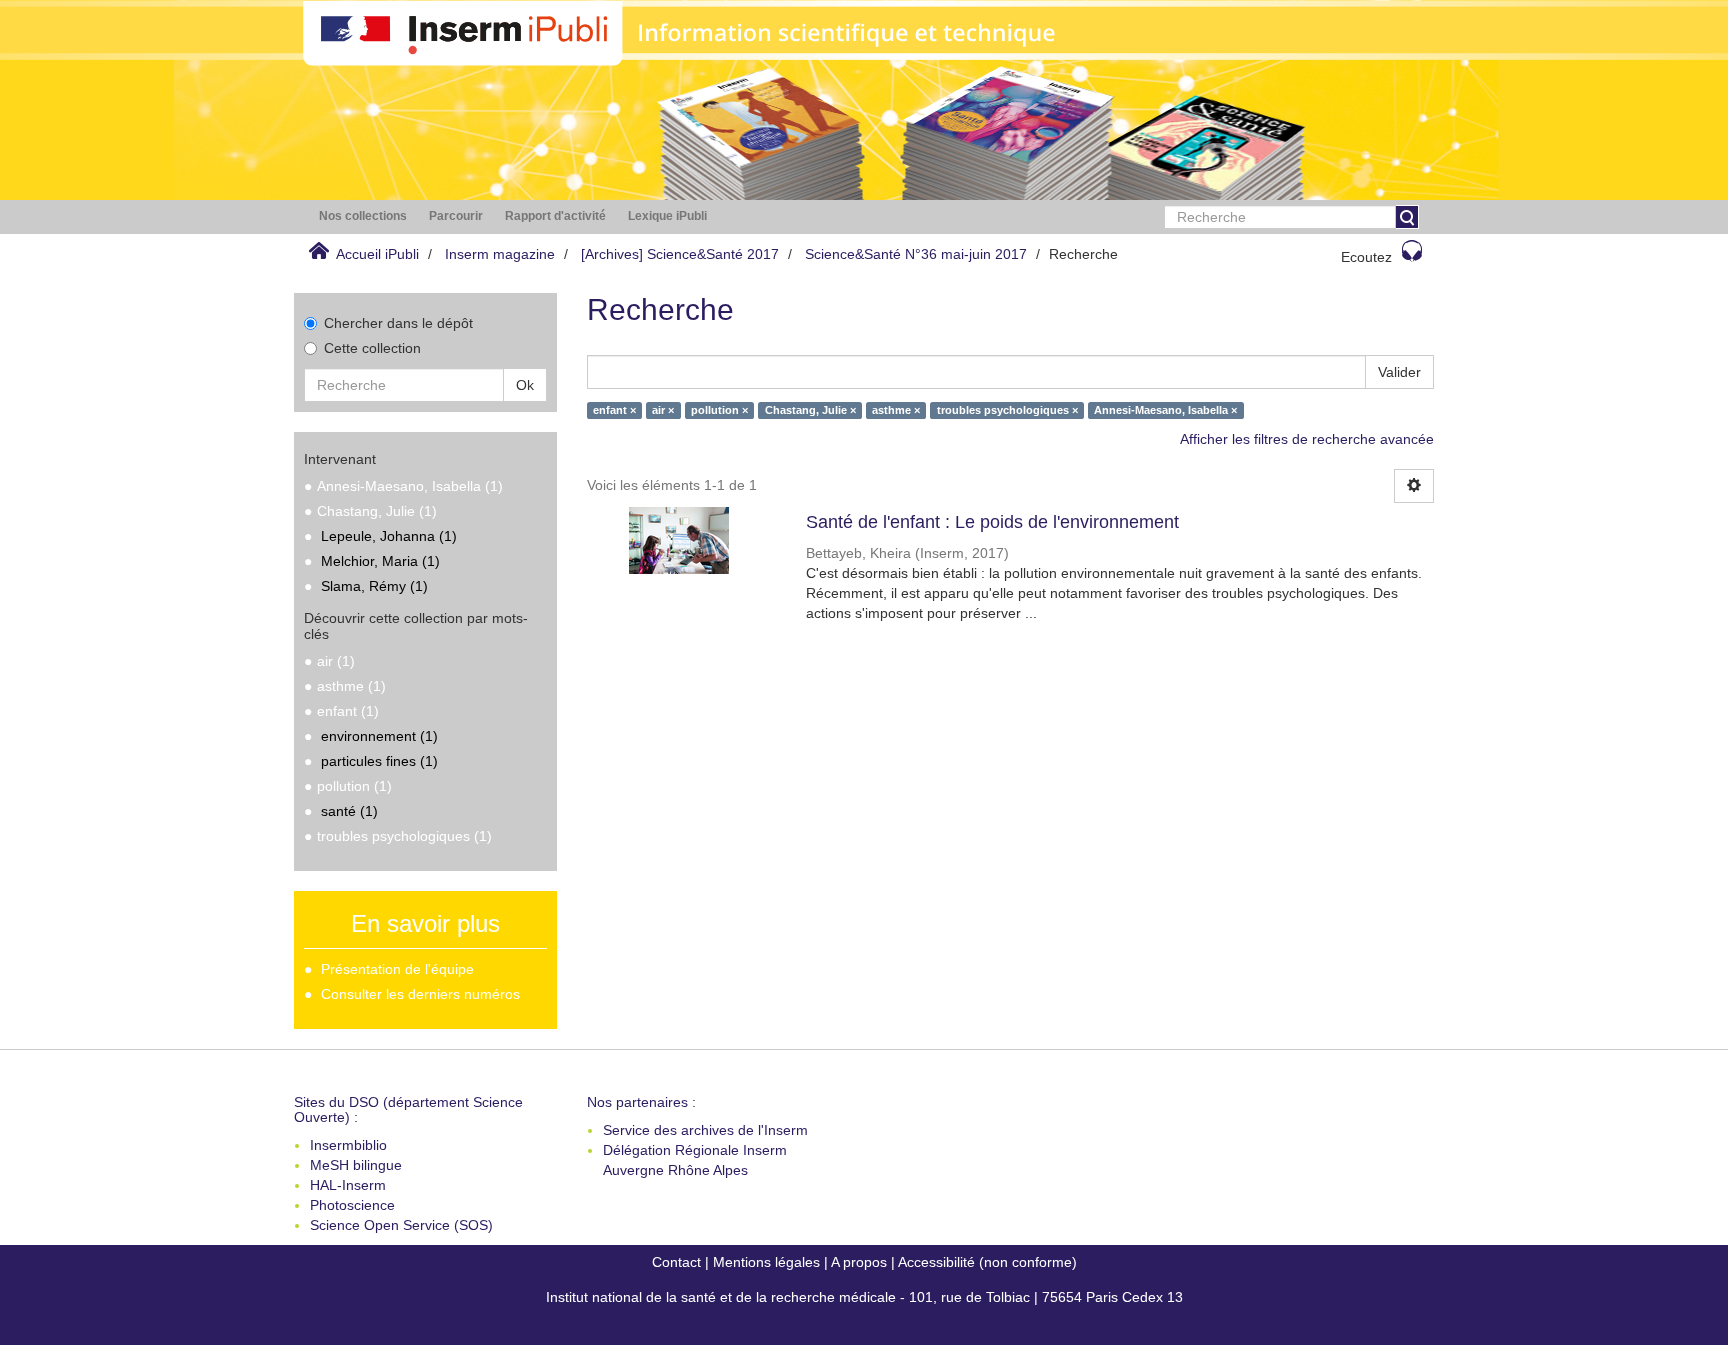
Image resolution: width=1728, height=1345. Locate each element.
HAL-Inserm (348, 1185)
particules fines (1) (379, 761)
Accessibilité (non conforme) (987, 1262)
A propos (859, 1262)
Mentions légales (766, 1262)
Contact (676, 1262)
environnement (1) (379, 736)
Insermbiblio (348, 1145)
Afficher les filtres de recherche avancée (1307, 439)
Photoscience (352, 1205)
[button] (363, 216)
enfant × (614, 410)
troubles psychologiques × (1007, 410)
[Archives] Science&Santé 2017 (680, 254)
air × (663, 410)
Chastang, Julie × (810, 410)
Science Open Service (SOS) (401, 1225)
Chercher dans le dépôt (398, 323)
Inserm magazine (500, 254)
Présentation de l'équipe (397, 969)
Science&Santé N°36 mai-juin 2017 (916, 254)
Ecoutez (1366, 257)
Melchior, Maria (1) (380, 561)
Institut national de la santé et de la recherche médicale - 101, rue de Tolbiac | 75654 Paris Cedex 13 (864, 1297)
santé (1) (349, 811)
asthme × (896, 410)
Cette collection (372, 348)
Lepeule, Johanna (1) (389, 536)
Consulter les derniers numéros (420, 994)
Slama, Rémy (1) (374, 586)
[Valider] (1407, 217)
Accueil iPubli (377, 254)
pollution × (719, 410)
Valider (1399, 372)
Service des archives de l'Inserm (705, 1130)
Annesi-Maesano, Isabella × (1165, 410)
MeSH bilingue (356, 1165)
